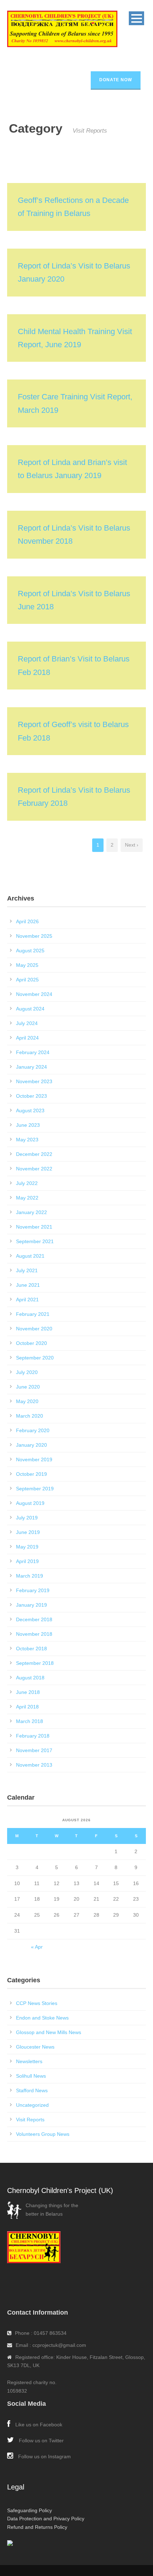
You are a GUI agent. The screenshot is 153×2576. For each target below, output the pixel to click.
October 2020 (31, 1343)
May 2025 (27, 965)
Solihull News (31, 2076)
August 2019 (30, 1503)
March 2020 (30, 1416)
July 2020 (27, 1372)
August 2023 (30, 1110)
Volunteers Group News (43, 2134)
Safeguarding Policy (30, 2510)
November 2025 (34, 936)
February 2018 (33, 1736)
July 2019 (27, 1518)
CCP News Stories (37, 2003)
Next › (132, 845)
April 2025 (27, 980)
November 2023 (34, 1081)
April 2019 (27, 1561)
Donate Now (116, 80)
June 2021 (28, 1285)
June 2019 (28, 1532)
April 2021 (27, 1300)
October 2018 (31, 1649)
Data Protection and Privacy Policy (46, 2519)
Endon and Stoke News (42, 2018)
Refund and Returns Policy (37, 2527)
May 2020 (27, 1401)
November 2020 (34, 1329)
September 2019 (35, 1489)
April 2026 (27, 921)
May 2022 (27, 1198)
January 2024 (31, 1067)
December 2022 (34, 1154)
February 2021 (33, 1314)
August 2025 (30, 951)
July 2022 (27, 1183)
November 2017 (34, 1750)
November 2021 (34, 1227)
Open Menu (136, 18)
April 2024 (27, 1038)
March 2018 (30, 1721)
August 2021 (30, 1256)
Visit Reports (30, 2120)
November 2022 (34, 1169)
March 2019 (30, 1576)
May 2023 (27, 1140)
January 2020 (31, 1445)
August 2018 (30, 1678)
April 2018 (27, 1707)
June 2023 (28, 1125)
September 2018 (35, 1663)
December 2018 (34, 1619)
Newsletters (29, 2061)
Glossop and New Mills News (49, 2032)
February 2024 (33, 1052)
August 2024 (30, 1009)
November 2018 (34, 1634)
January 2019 (31, 1605)
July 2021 (27, 1270)
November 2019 (34, 1459)
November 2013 (34, 1765)
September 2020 (35, 1358)
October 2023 (31, 1096)
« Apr (37, 1947)
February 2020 (33, 1430)
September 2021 (35, 1241)
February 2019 (33, 1590)
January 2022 (31, 1212)
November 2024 (34, 994)
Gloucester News (35, 2047)
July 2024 (27, 1023)
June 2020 (28, 1387)
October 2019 (31, 1474)
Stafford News (32, 2090)
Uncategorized (32, 2105)
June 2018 (28, 1692)
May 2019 (27, 1547)
